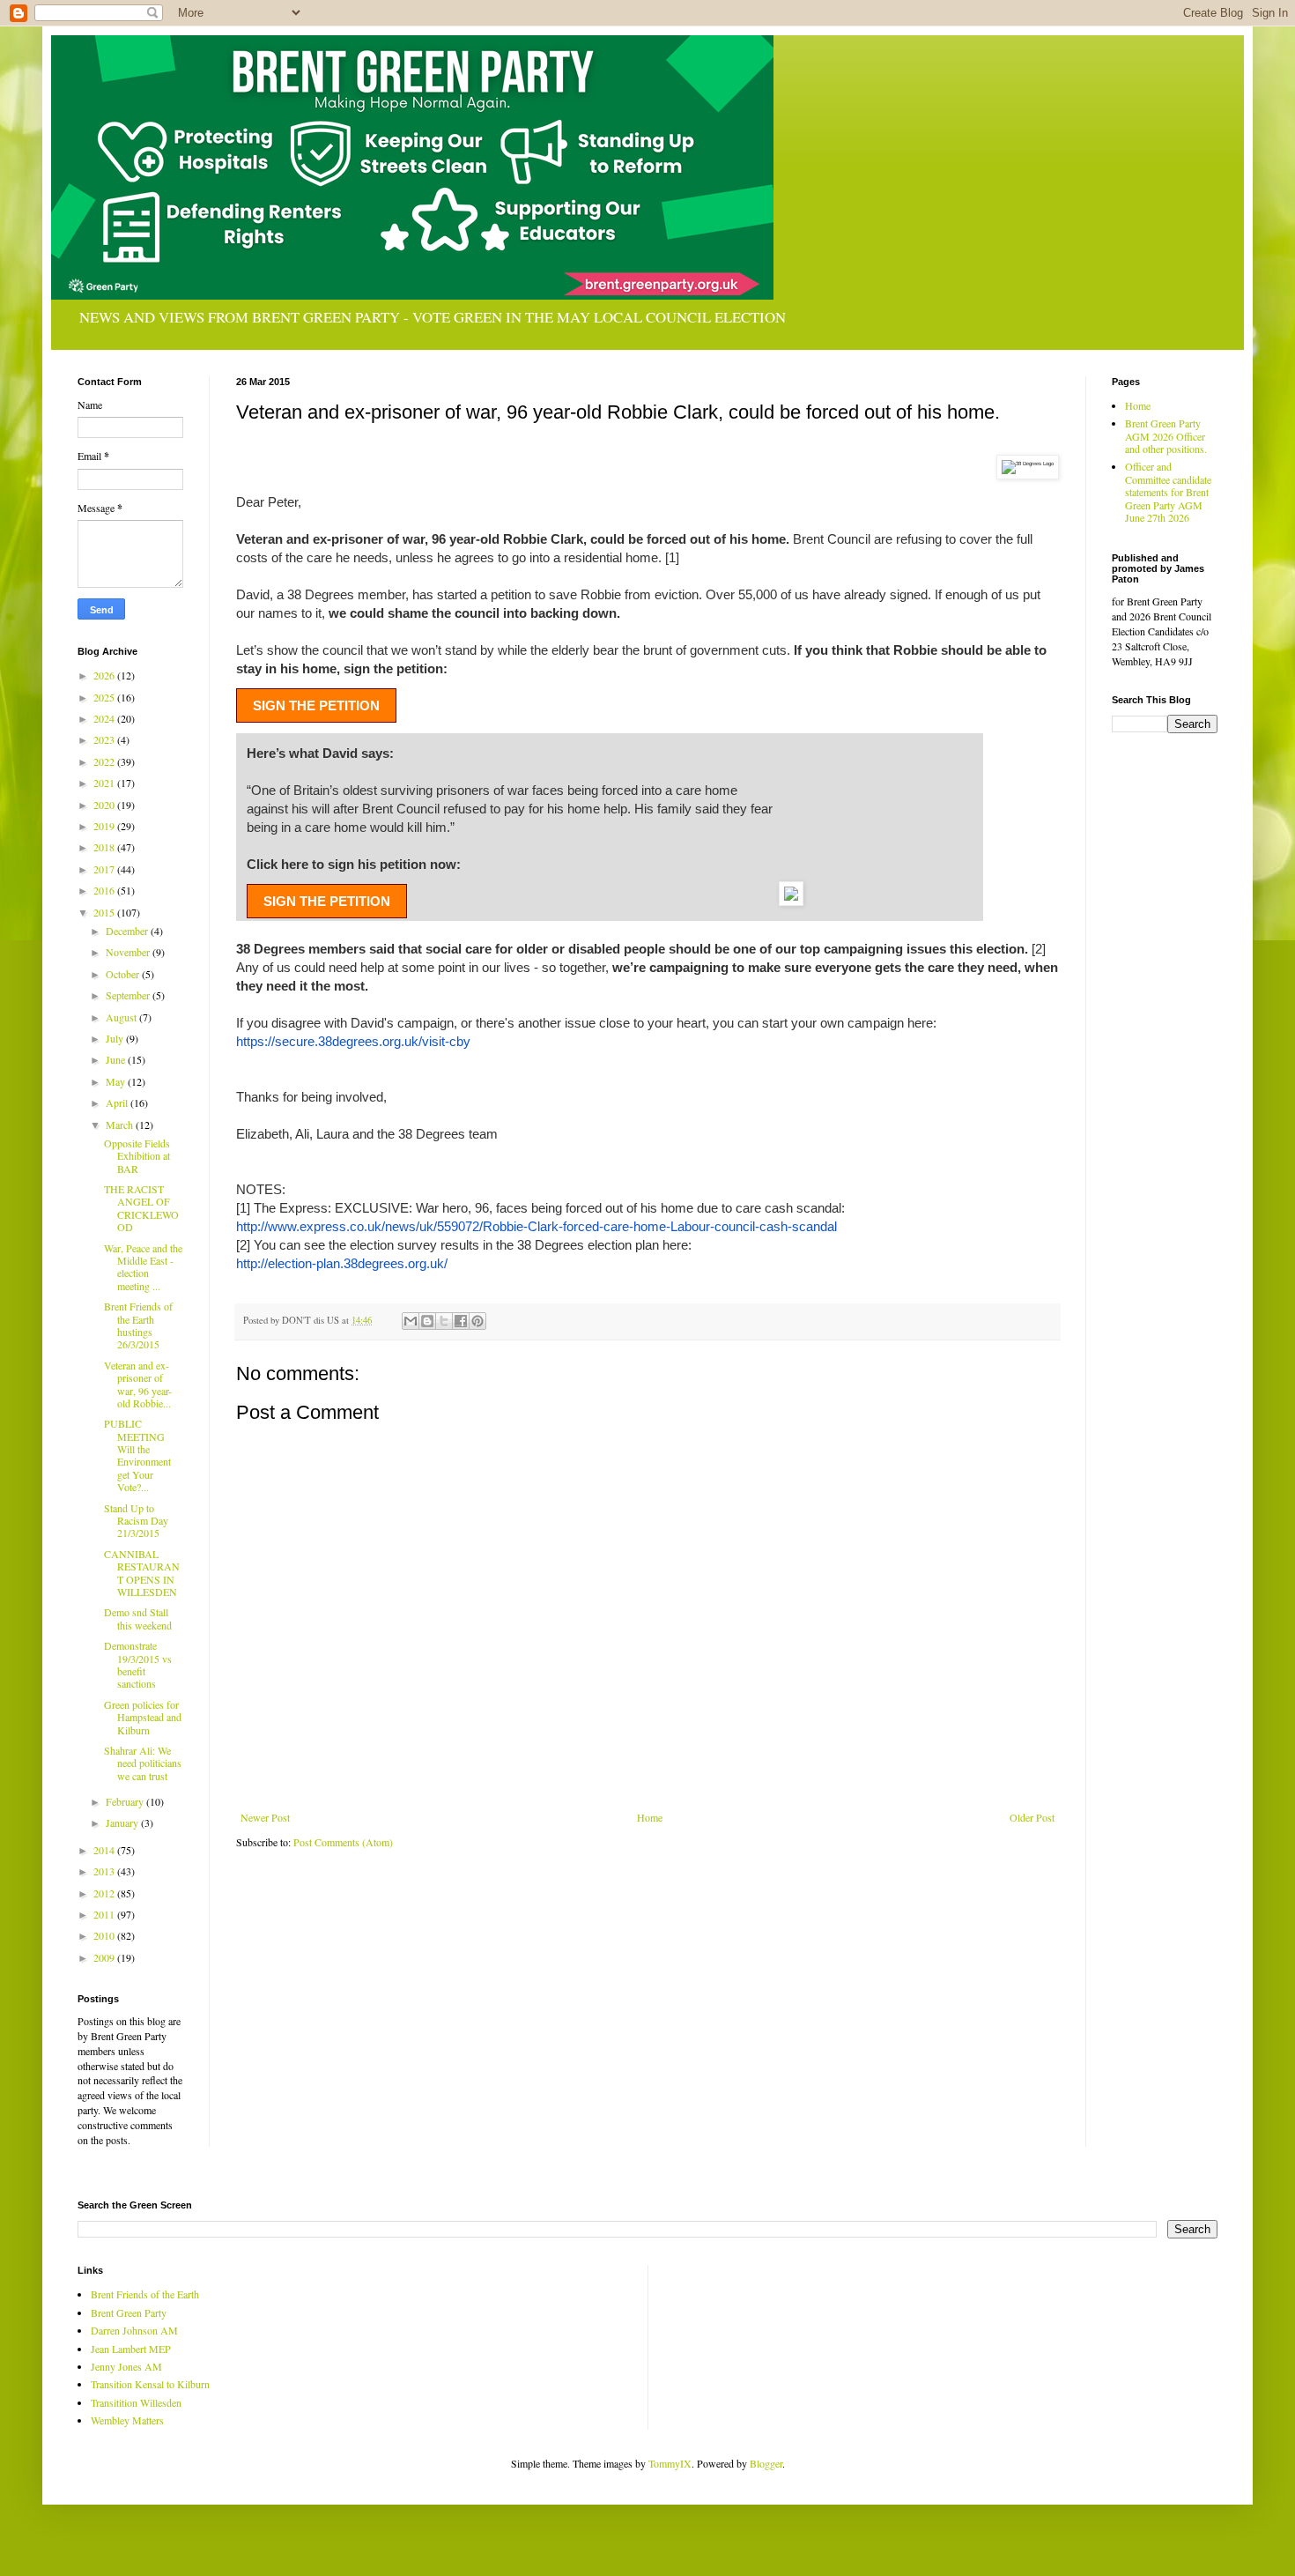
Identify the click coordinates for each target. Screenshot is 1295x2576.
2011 (105, 1914)
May (117, 1081)
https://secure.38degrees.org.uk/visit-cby (353, 1041)
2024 (105, 718)
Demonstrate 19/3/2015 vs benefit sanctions (138, 1664)
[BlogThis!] (427, 1321)
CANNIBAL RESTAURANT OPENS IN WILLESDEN (142, 1573)
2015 (105, 912)
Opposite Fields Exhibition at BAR (137, 1156)
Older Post (1032, 1817)
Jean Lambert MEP (131, 2349)
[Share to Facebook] (461, 1321)
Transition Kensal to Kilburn (150, 2384)
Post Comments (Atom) (343, 1842)
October (124, 974)
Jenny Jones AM (126, 2366)
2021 (105, 783)
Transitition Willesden (136, 2402)
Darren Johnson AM (134, 2330)
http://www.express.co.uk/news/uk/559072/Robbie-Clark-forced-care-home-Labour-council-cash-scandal (536, 1226)
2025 (105, 697)
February (126, 1801)
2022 (105, 761)
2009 (105, 1957)
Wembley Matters (127, 2420)
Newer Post (265, 1817)
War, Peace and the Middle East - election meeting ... (143, 1267)
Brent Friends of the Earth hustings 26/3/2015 (138, 1325)
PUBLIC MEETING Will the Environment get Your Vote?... (137, 1455)
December (128, 931)
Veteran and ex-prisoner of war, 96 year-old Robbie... (138, 1384)
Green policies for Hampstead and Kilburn (143, 1717)
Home (650, 1817)
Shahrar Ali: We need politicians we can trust (143, 1763)
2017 (105, 869)
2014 (105, 1850)
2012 (105, 1893)
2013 (105, 1871)
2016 (105, 890)
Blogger (766, 2463)
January (123, 1823)
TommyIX (670, 2463)
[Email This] (411, 1321)
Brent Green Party (129, 2312)
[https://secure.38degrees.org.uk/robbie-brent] (791, 901)
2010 (105, 1935)
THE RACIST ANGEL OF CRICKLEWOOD (141, 1208)
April (118, 1102)
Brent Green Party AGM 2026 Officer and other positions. (1166, 436)
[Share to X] (444, 1321)
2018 (105, 847)
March (121, 1125)
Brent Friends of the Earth (145, 2294)
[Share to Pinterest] (477, 1321)
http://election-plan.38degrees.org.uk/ (342, 1263)
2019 (105, 826)
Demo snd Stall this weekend (138, 1618)
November (129, 952)
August (122, 1017)
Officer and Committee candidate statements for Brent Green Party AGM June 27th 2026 (1168, 492)
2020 (105, 805)
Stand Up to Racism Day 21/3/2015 (136, 1521)
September (129, 995)
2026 (105, 675)
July (116, 1038)
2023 (105, 739)
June (117, 1059)
